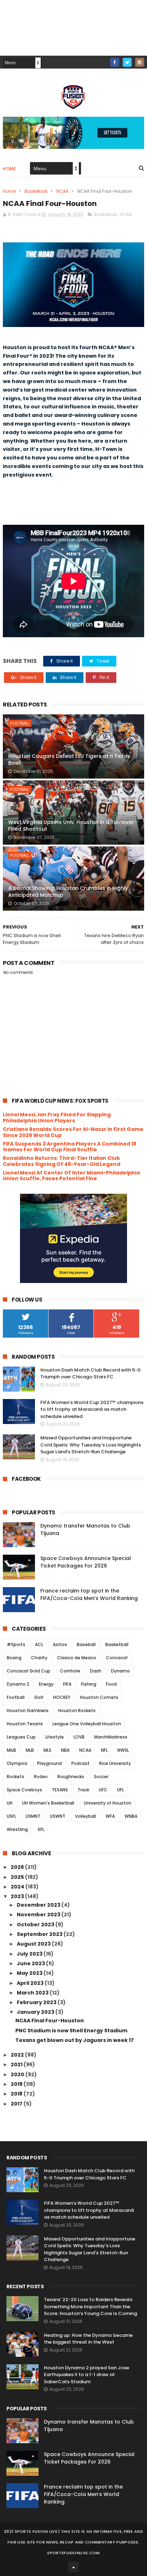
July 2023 (30, 1954)
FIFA (67, 1684)
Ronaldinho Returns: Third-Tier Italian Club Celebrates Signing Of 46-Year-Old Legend (62, 1161)
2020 (18, 2074)
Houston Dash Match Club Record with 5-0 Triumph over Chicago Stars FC (90, 1373)
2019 (17, 2084)
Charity (39, 1658)
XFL (41, 1829)
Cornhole (70, 1671)
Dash (96, 1671)
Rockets (16, 1777)
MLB (30, 1750)
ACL (39, 1644)
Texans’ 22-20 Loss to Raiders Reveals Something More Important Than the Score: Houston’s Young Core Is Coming (90, 2306)
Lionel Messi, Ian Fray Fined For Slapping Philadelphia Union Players (57, 1118)
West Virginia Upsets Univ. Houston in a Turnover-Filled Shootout (73, 826)
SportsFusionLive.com (73, 2553)
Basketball (36, 191)
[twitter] (127, 62)
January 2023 (36, 2012)
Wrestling (17, 1829)
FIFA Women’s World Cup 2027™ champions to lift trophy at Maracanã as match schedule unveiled (92, 1409)
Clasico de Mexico (77, 1658)
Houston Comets (99, 1697)
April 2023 (31, 1983)
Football (20, 723)
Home (9, 169)
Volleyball (85, 1816)
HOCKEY (62, 1697)
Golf (39, 1697)
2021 (17, 2064)
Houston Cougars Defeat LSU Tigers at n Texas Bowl (69, 760)
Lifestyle (55, 1737)
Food (111, 1684)
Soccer (101, 1777)
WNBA (131, 1816)
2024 (18, 1887)
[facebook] (115, 62)
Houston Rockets (77, 1710)
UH (10, 1803)
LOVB (79, 1737)
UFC (103, 1790)
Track (83, 1790)
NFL (104, 1750)
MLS (47, 1750)
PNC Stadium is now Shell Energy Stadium (71, 2031)
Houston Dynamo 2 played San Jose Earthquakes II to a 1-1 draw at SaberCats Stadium (87, 2375)
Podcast (80, 1763)
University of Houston (108, 1803)
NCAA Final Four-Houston (50, 2021)
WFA (110, 1816)
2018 (17, 2094)
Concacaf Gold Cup (29, 1671)
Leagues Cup (21, 1737)
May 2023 (30, 1973)
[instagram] (140, 62)
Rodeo (41, 1777)
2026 (18, 1867)
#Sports (16, 1644)
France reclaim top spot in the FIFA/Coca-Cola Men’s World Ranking (89, 1594)
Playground (49, 1763)
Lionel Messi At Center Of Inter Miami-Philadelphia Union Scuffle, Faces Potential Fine (71, 1176)
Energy (46, 1684)
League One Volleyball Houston (87, 1724)
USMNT (33, 1816)
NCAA (62, 191)
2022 (18, 2055)
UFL (120, 1790)
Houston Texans (25, 1724)
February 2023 (37, 2002)
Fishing (89, 1684)
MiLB (11, 1750)
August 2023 (34, 1944)
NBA (65, 1750)
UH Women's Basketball (48, 1803)
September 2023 (40, 1934)
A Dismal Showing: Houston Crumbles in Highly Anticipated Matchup (68, 892)
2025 (18, 1877)
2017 (17, 2104)
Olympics (17, 1763)
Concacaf (117, 1658)
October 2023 (36, 1925)
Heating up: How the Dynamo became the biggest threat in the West (88, 2339)
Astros (60, 1644)
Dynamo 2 (18, 1684)
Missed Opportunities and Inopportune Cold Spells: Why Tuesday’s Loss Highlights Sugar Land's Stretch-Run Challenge (91, 1445)
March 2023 (33, 1993)
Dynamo (120, 1671)
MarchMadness (111, 1737)
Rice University (115, 1763)
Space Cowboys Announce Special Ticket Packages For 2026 (86, 1562)
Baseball (86, 1644)
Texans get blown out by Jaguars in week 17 (75, 2040)
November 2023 (39, 1915)
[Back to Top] (73, 2567)
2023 (18, 1896)
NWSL (123, 1750)
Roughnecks (71, 1777)
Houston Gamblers (28, 1710)
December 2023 (39, 1905)
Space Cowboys (24, 1790)
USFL (11, 1816)
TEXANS (60, 1790)
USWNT (58, 1816)
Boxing (14, 1658)
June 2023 (31, 1963)
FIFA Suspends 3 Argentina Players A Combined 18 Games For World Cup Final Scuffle (70, 1147)
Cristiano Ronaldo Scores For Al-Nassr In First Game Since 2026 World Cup (73, 1132)
